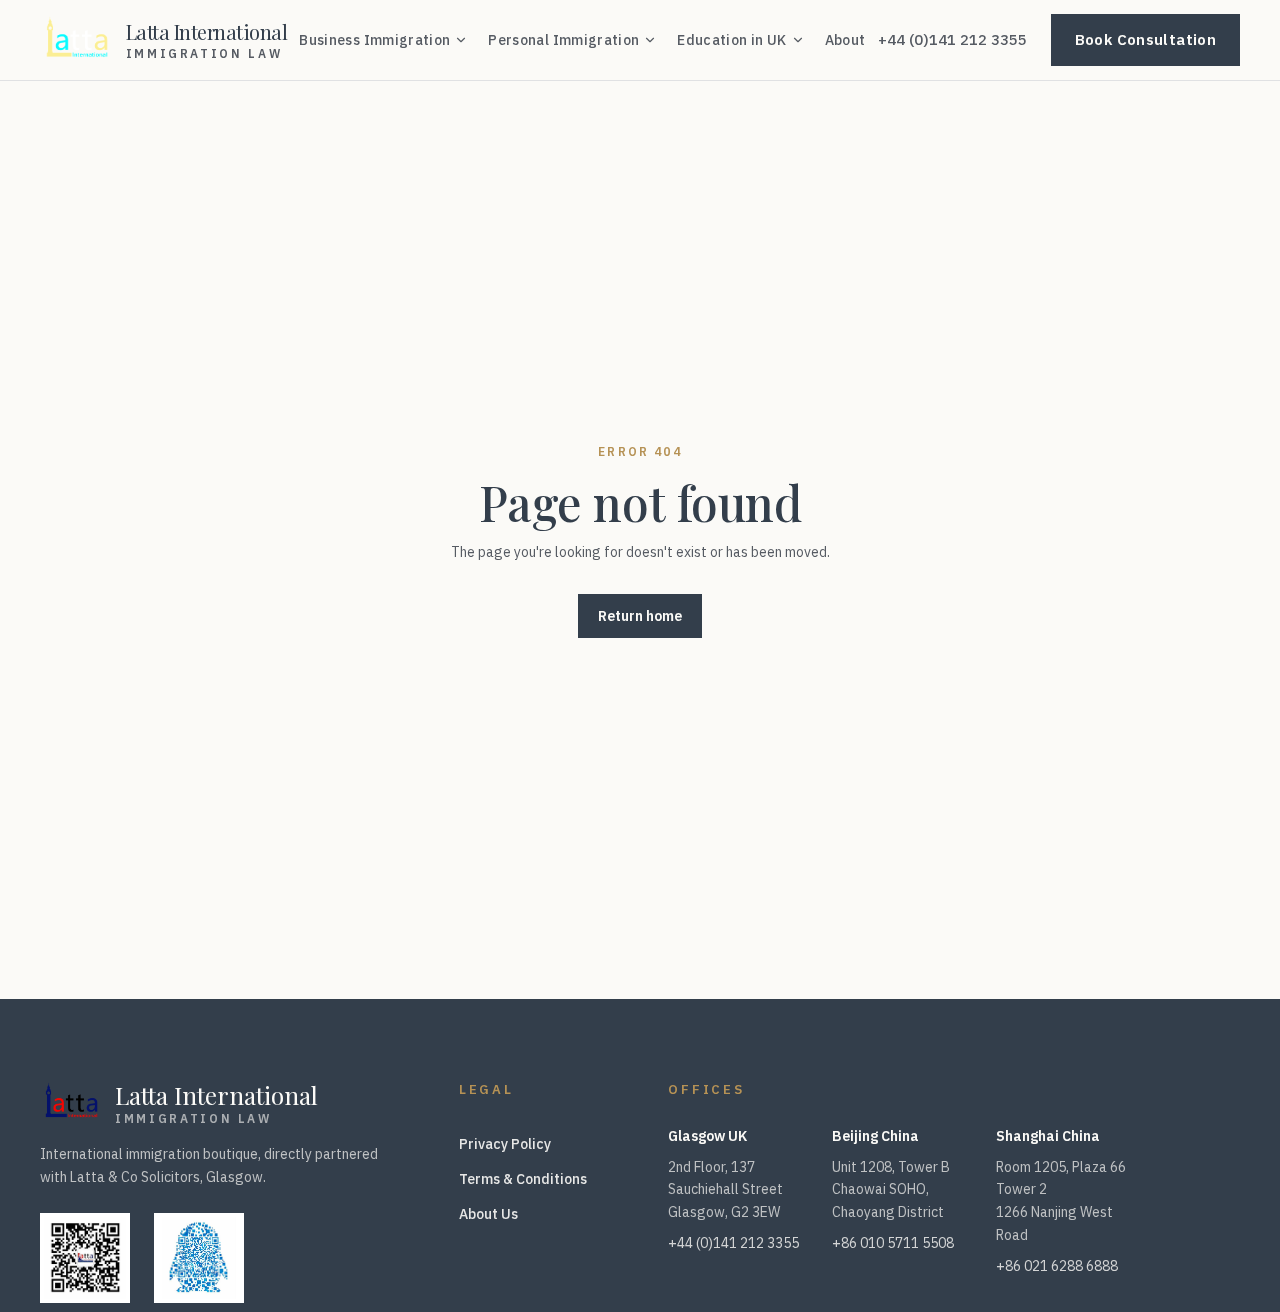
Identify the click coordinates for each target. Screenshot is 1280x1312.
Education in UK (731, 40)
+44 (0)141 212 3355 (952, 39)
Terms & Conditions (523, 1179)
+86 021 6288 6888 (1057, 1266)
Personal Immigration (563, 40)
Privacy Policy (505, 1144)
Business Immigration (374, 40)
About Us (488, 1214)
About (845, 40)
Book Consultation (1145, 39)
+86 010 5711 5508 (893, 1243)
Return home (640, 616)
